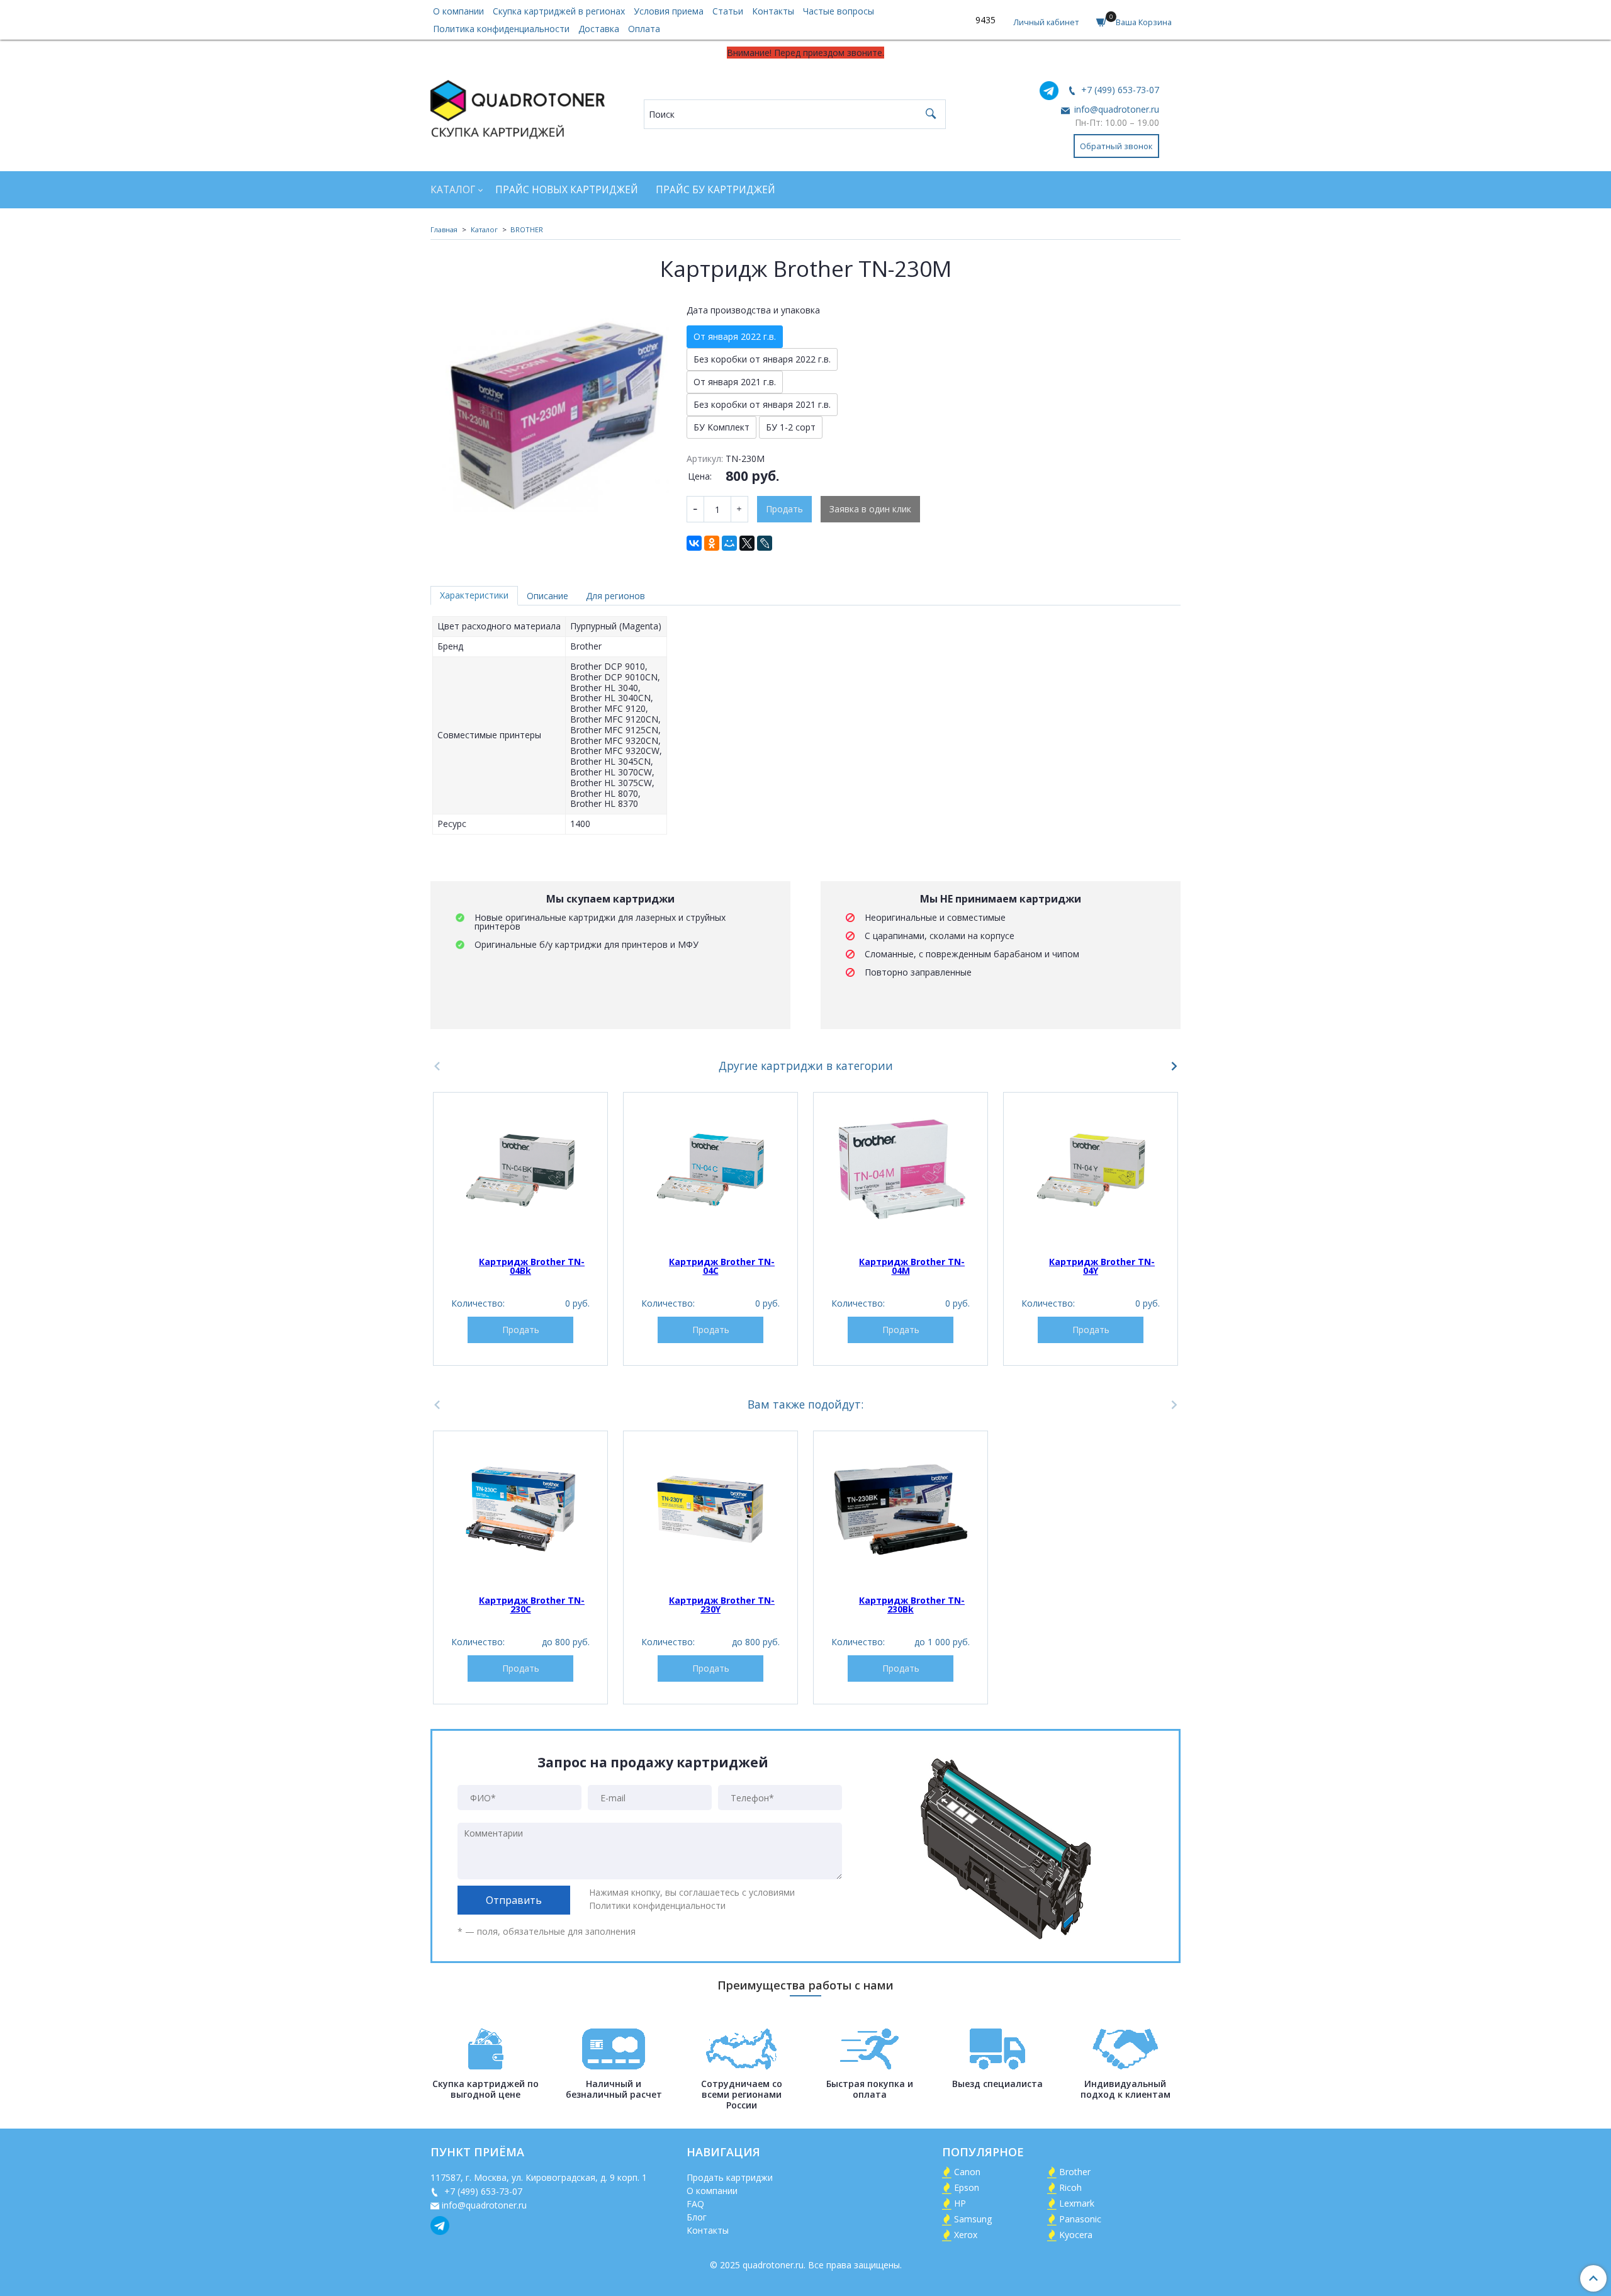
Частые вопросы (839, 11)
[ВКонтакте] (694, 543)
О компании (458, 11)
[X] (747, 543)
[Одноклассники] (712, 543)
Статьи (728, 11)
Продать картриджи (730, 2177)
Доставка (599, 29)
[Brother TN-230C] (520, 1509)
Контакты (773, 11)
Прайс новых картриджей (567, 190)
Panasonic (1080, 2219)
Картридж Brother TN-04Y (1102, 1266)
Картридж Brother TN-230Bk (912, 1605)
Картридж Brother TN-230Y (722, 1605)
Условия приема (669, 11)
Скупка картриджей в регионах (559, 11)
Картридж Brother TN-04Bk (532, 1266)
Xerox (966, 2235)
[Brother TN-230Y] (710, 1509)
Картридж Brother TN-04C (722, 1266)
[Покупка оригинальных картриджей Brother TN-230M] (550, 416)
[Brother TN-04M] (901, 1171)
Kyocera (1076, 2235)
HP (960, 2203)
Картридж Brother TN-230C (532, 1605)
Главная (444, 229)
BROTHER (527, 229)
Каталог (453, 190)
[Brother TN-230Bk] (901, 1509)
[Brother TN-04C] (710, 1171)
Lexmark (1077, 2203)
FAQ (695, 2204)
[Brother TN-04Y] (1091, 1171)
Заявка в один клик (870, 509)
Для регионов (615, 596)
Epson (967, 2187)
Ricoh (1070, 2187)
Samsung (973, 2219)
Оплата (644, 29)
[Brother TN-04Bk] (520, 1171)
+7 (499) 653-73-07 (1119, 90)
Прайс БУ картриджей (716, 190)
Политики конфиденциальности (657, 1905)
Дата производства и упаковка (753, 310)
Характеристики (474, 595)
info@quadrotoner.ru (1115, 109)
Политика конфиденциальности (501, 29)
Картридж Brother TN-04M (912, 1266)
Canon (967, 2172)
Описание (547, 596)
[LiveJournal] (765, 543)
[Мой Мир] (729, 543)
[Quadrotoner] (518, 107)
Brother (1075, 2172)
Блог (697, 2217)
